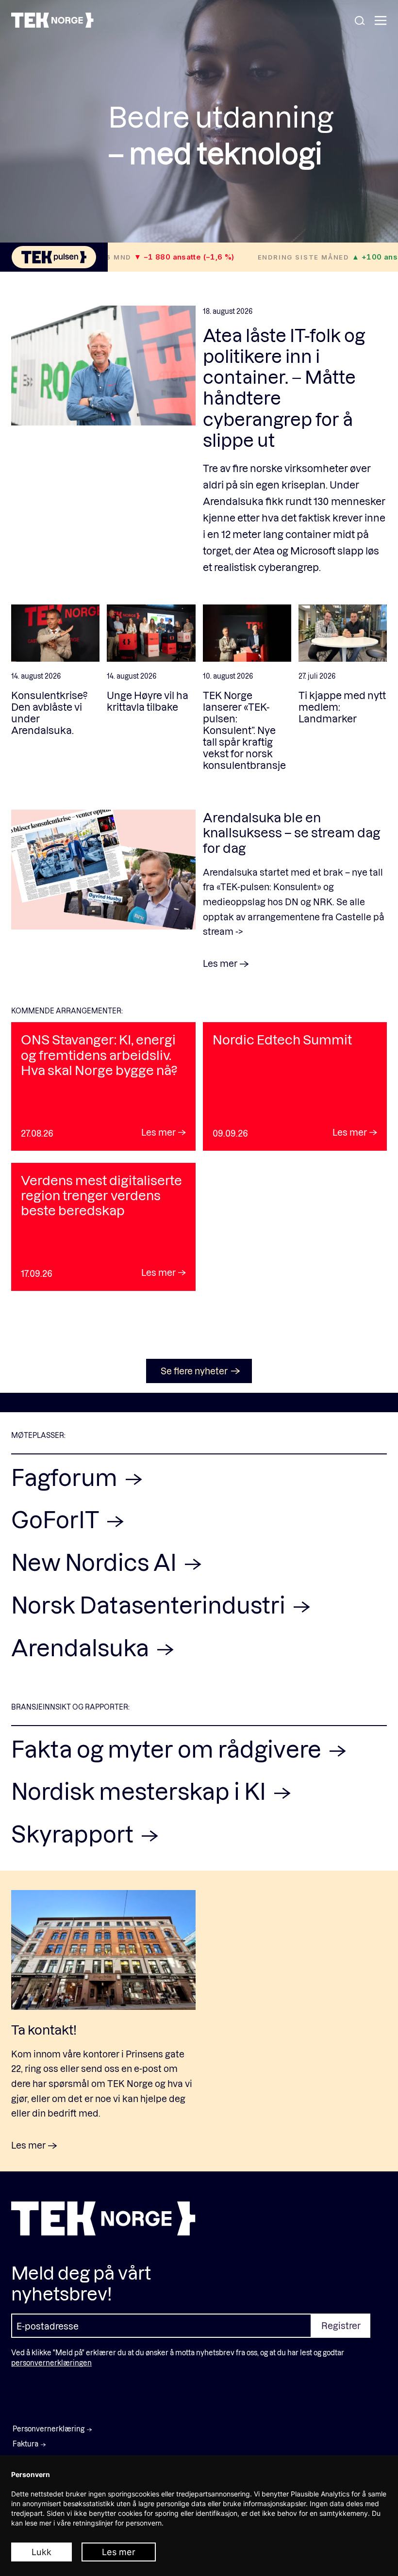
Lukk (41, 2552)
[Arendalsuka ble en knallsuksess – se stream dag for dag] (103, 889)
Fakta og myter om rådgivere (168, 1749)
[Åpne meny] (381, 21)
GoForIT (57, 1519)
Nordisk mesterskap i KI (141, 1791)
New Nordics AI (96, 1562)
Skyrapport (75, 1834)
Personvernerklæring (49, 2429)
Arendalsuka (82, 1647)
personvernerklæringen (51, 2363)
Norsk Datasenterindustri (150, 1605)
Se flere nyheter (194, 1371)
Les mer (119, 2552)
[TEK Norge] (52, 24)
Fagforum (66, 1477)
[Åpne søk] (360, 21)
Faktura (25, 2444)
